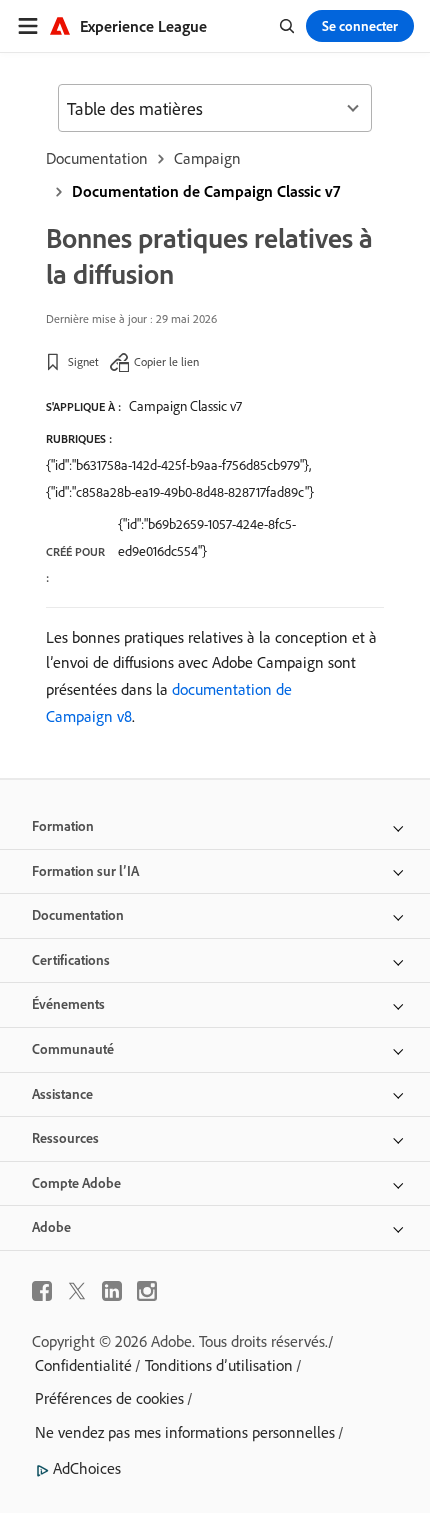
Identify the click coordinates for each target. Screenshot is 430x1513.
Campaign (207, 158)
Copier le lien (166, 361)
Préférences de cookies (109, 1398)
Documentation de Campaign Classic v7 (206, 191)
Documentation (97, 158)
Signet (83, 361)
